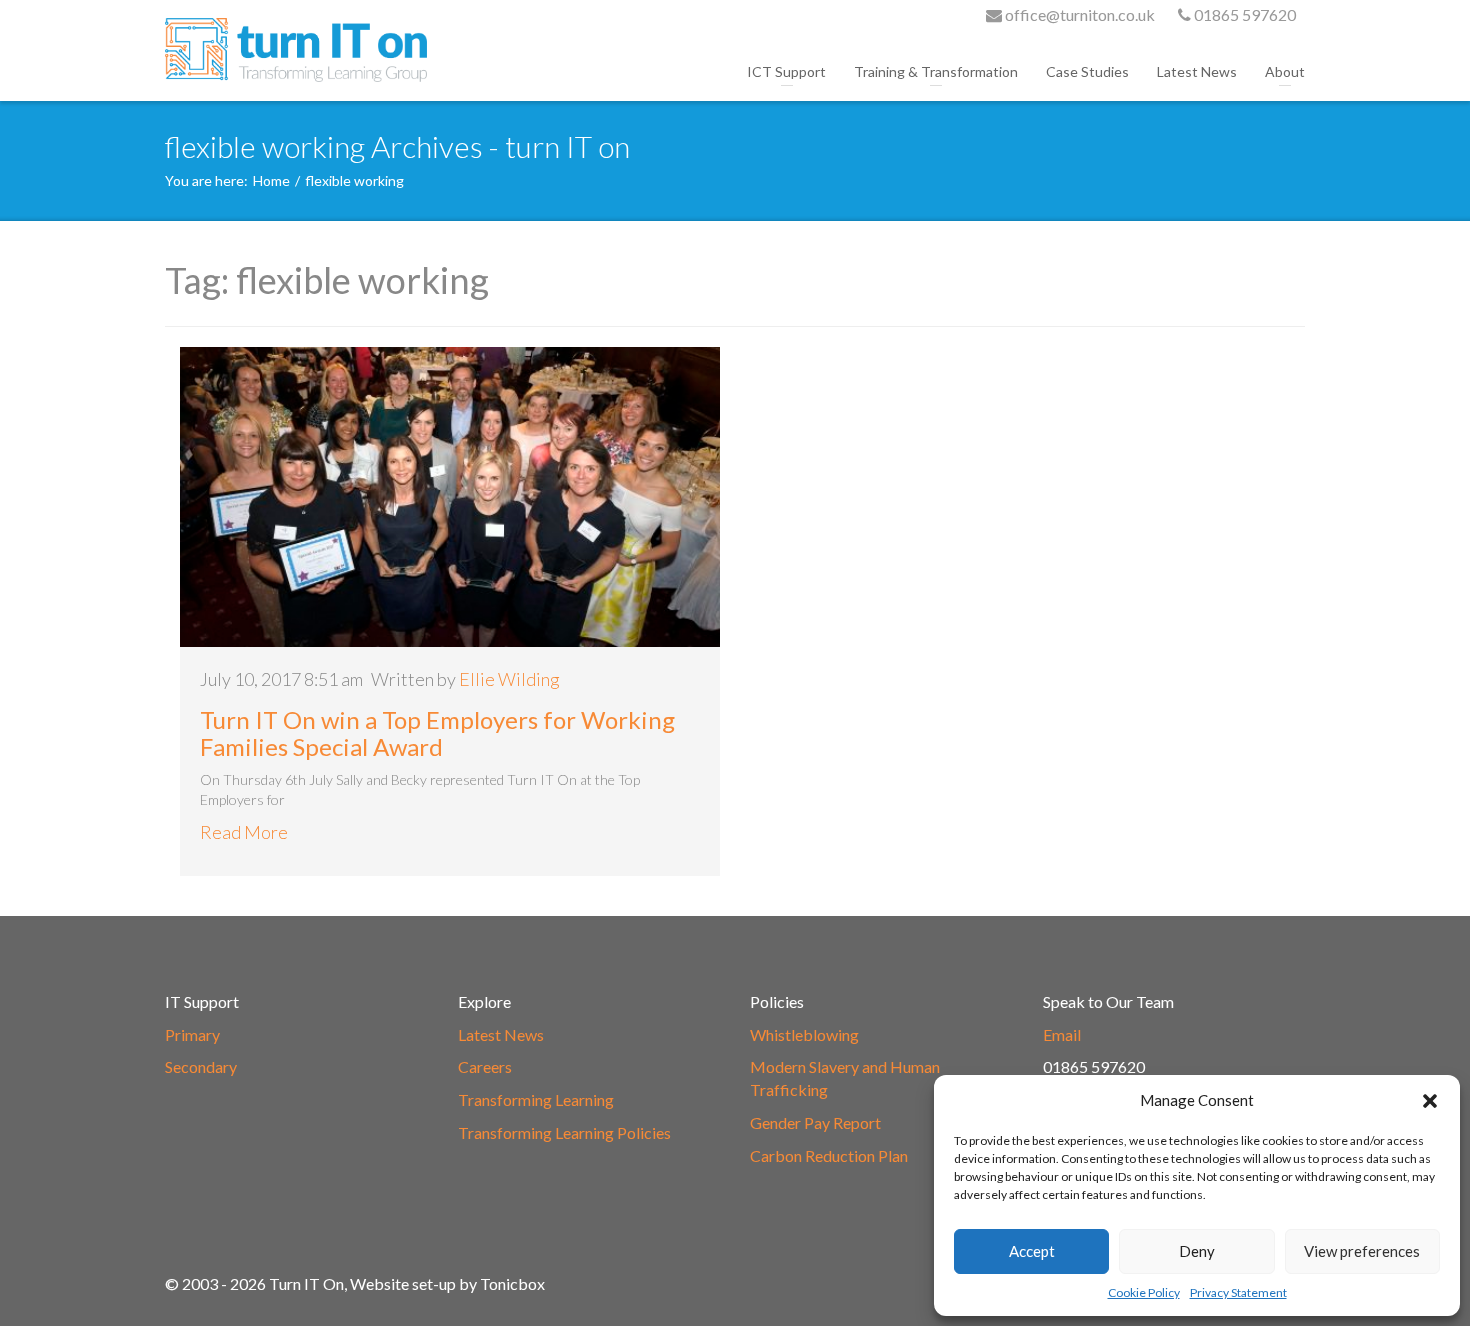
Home (271, 180)
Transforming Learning (536, 1099)
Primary (192, 1034)
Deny (1197, 1251)
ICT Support (786, 71)
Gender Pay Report (815, 1122)
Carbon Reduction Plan (829, 1155)
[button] (1430, 1101)
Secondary (201, 1066)
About (1285, 71)
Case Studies (1087, 71)
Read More (244, 832)
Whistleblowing (804, 1034)
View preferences (1362, 1251)
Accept (1032, 1251)
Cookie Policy (1144, 1292)
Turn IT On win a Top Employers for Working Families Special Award (437, 732)
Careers (485, 1066)
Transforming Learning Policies (564, 1132)
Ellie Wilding (509, 679)
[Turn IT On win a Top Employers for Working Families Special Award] (450, 497)
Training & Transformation (936, 71)
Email (1062, 1034)
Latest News (1197, 71)
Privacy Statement (1238, 1292)
